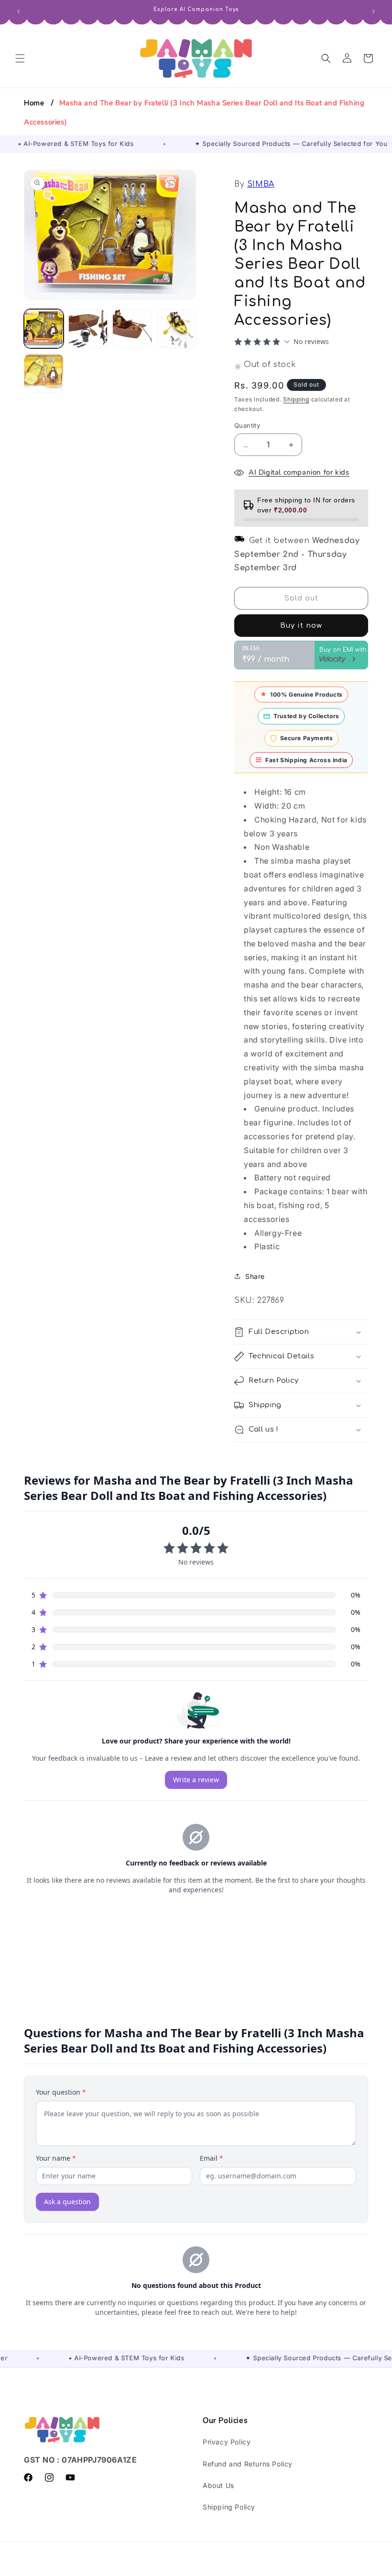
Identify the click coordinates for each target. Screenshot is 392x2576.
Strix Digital (281, 2569)
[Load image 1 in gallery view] (44, 329)
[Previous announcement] (19, 11)
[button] (20, 58)
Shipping (296, 399)
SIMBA (261, 184)
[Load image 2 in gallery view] (88, 329)
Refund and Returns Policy (248, 2464)
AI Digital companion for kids (299, 472)
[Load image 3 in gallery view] (132, 329)
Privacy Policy (227, 2442)
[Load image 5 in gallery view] (44, 373)
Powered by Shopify (186, 2569)
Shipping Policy (229, 2507)
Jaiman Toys (135, 2569)
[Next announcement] (373, 11)
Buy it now (301, 626)
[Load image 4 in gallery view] (177, 329)
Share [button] (255, 1276)
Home (34, 103)
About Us (218, 2485)
